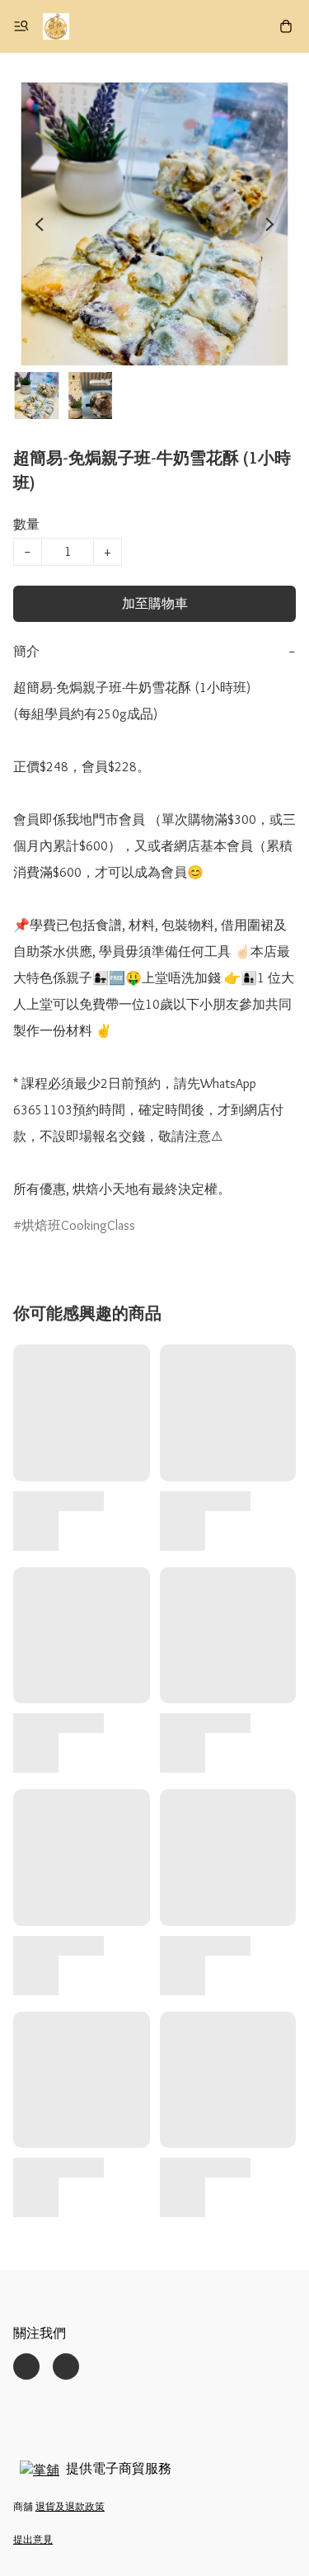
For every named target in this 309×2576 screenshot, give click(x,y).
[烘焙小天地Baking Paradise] (56, 26)
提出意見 (33, 2539)
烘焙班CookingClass (78, 1225)
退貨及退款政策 (70, 2506)
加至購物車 (155, 603)
